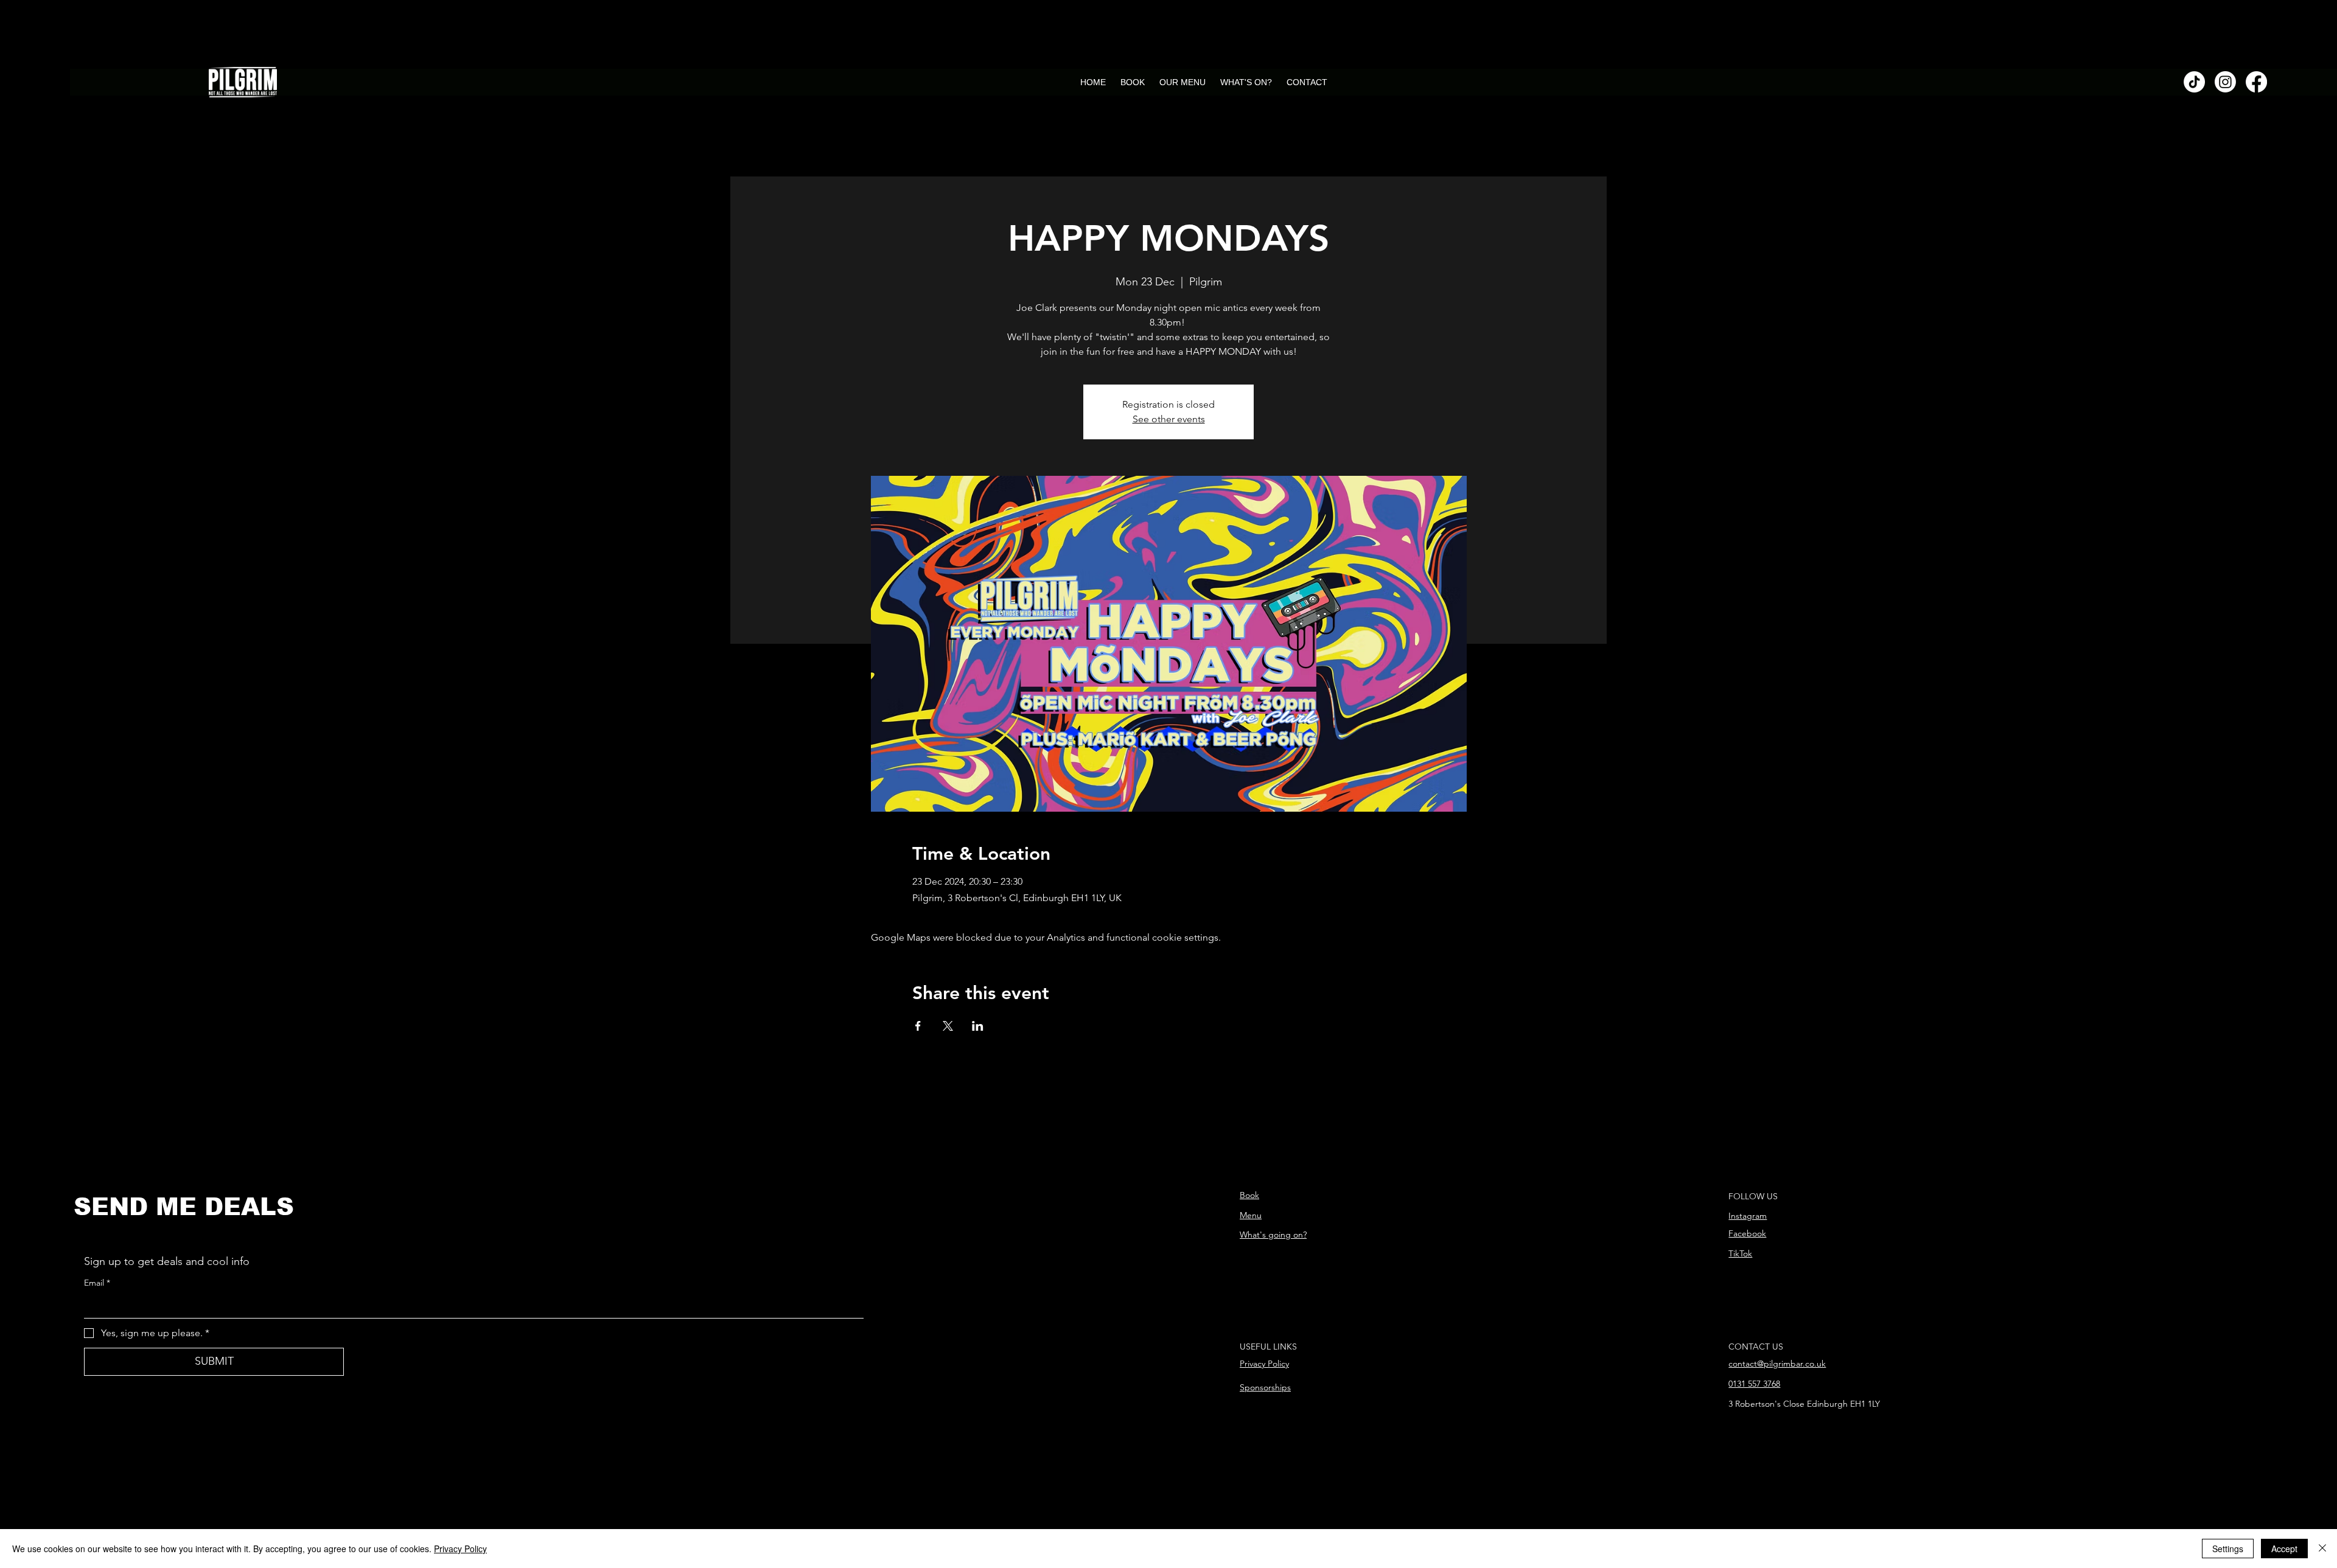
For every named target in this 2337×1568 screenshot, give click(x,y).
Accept (2284, 1549)
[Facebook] (2256, 82)
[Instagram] (2225, 82)
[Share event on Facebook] (918, 1026)
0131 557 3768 (1754, 1384)
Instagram (1748, 1216)
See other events (1169, 419)
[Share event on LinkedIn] (978, 1026)
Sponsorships (1265, 1387)
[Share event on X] (948, 1026)
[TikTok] (2194, 82)
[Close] (2322, 1549)
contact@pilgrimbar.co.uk (1777, 1364)
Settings (2228, 1549)
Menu (1251, 1215)
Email (97, 1283)
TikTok (1740, 1253)
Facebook (1747, 1233)
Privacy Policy (1264, 1364)
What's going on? (1273, 1235)
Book (1249, 1195)
